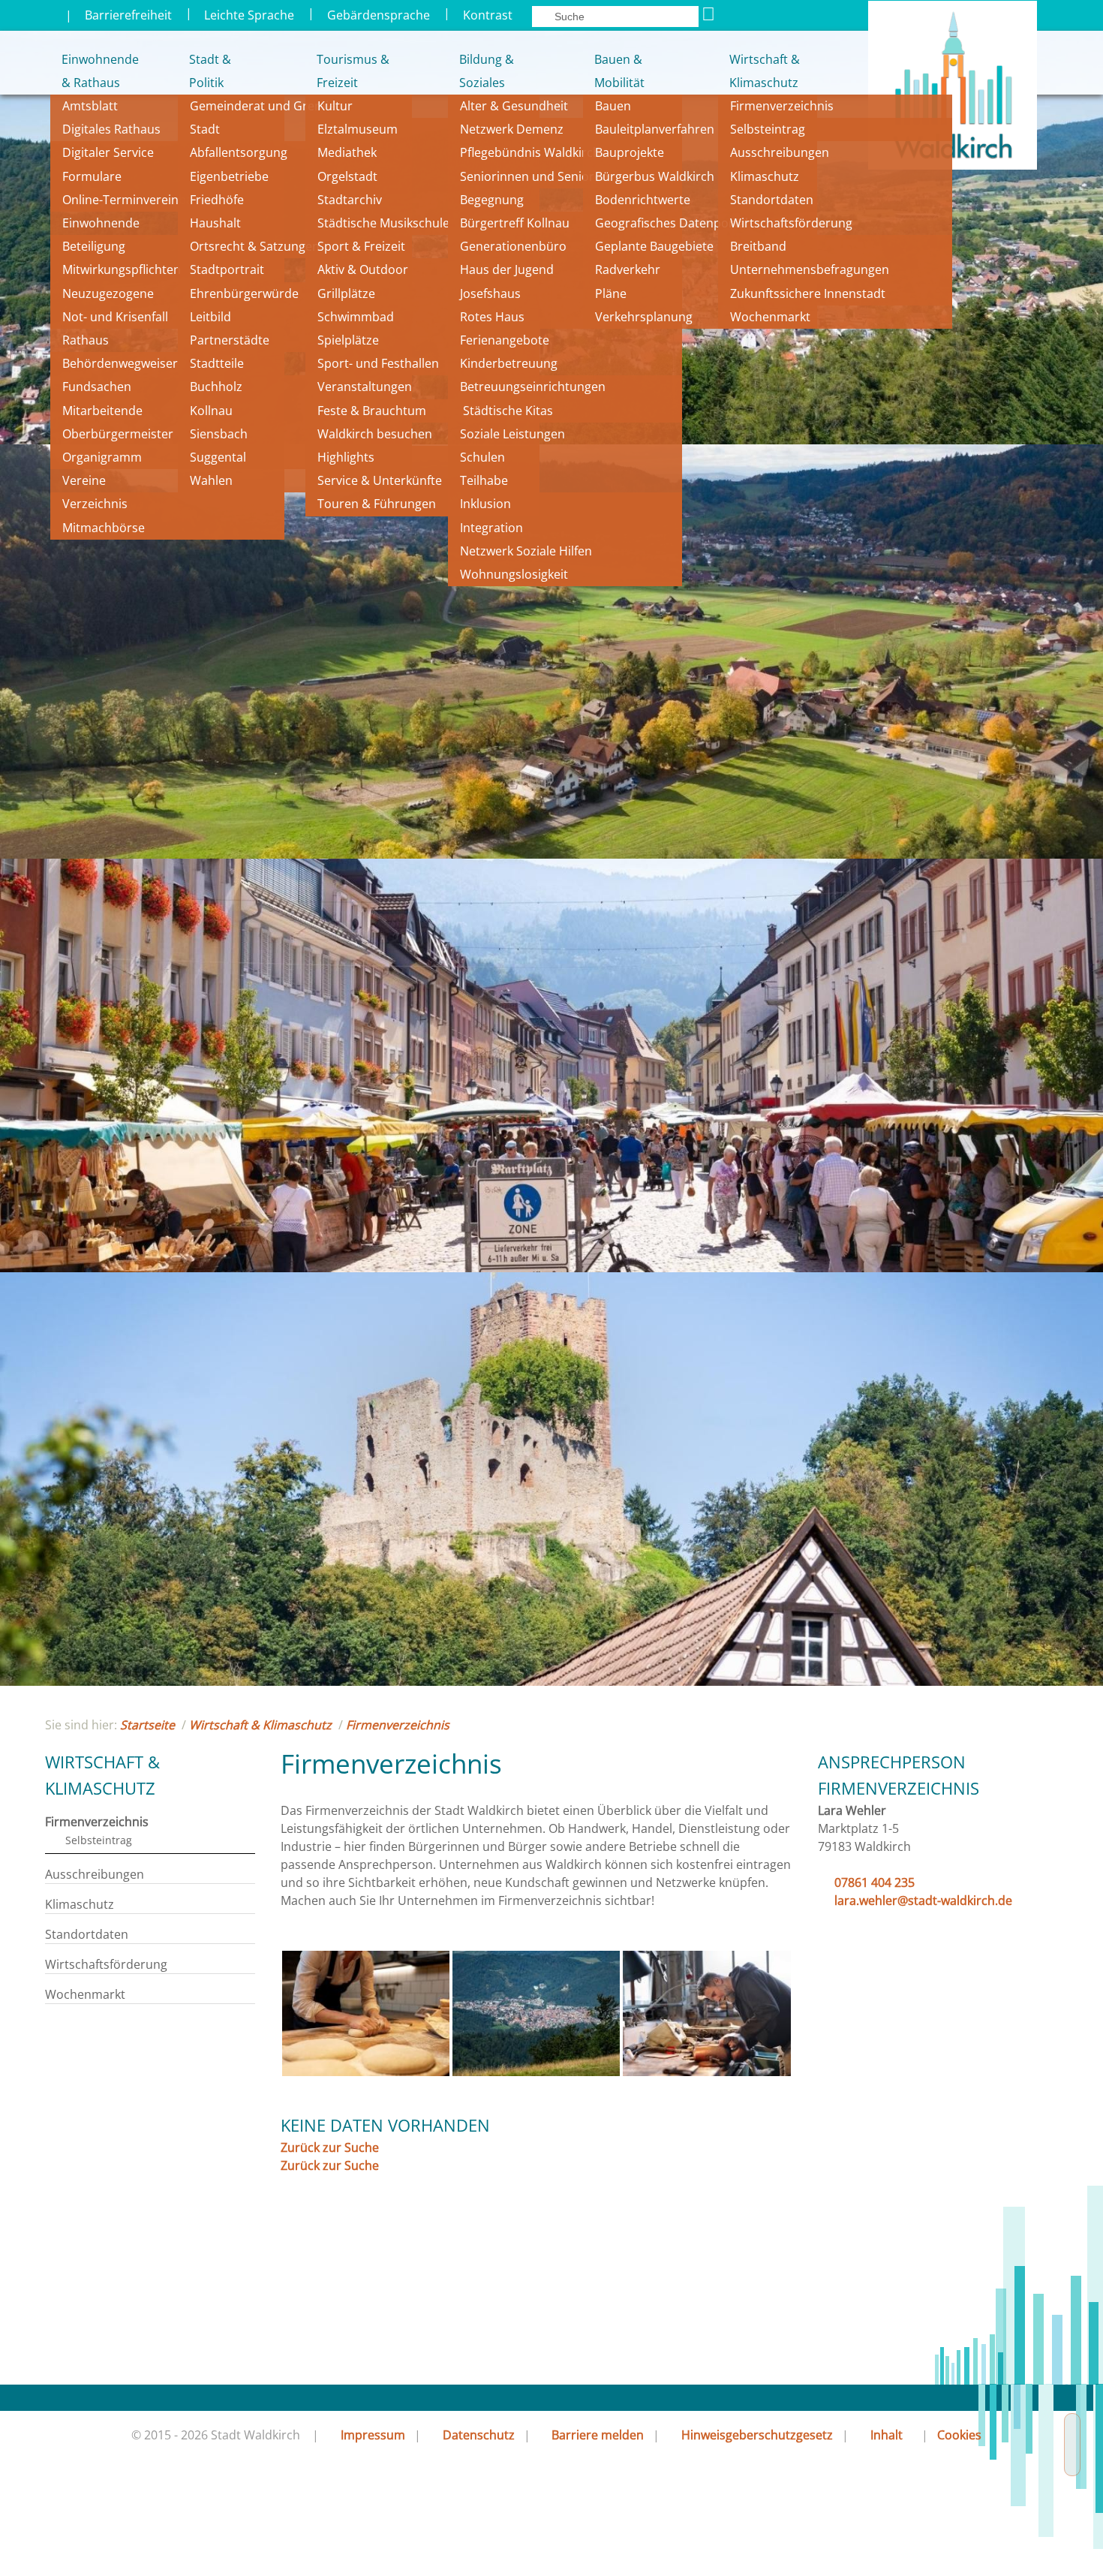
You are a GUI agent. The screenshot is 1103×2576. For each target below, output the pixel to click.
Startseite (147, 1725)
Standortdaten (772, 200)
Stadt (205, 129)
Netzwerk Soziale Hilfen (526, 551)
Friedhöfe (217, 200)
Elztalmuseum (358, 129)
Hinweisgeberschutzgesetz (757, 2435)
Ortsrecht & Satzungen (255, 246)
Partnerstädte (230, 340)
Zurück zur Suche (330, 2147)
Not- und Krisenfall (115, 317)
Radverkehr (628, 269)
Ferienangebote (505, 340)
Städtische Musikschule (383, 223)
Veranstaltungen (365, 387)
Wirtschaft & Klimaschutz (765, 71)
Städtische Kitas (506, 411)
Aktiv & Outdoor (363, 269)
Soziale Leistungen (512, 434)
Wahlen (211, 480)
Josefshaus (490, 293)
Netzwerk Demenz (512, 129)
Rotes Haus (492, 317)
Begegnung (492, 200)
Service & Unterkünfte (380, 480)
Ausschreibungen (780, 152)
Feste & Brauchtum (372, 411)
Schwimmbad (356, 317)
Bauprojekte (630, 152)
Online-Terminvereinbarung (141, 200)
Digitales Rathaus (111, 129)
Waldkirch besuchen (375, 434)
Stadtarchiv (350, 200)
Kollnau (211, 411)
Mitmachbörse (104, 528)
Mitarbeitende (102, 411)
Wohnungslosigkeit (514, 574)
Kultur (335, 106)
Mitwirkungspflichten (122, 269)
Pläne (611, 293)
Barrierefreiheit (128, 15)
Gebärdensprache (379, 15)
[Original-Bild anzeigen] (366, 2072)
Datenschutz (479, 2435)
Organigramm (102, 457)
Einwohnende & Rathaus (90, 71)
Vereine (84, 480)
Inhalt (887, 2435)
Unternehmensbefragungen (810, 269)
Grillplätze (346, 293)
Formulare (92, 176)
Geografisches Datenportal (673, 223)
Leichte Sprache (249, 15)
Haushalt (215, 223)
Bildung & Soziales (487, 71)
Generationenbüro (513, 246)
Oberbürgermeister (118, 434)
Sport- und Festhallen (378, 363)
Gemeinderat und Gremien (266, 106)
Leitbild (212, 317)
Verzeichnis (95, 504)
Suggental (218, 457)
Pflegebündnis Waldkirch (530, 152)
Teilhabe (484, 480)
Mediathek (347, 152)
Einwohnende (101, 223)
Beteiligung (94, 246)
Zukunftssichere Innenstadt (808, 293)
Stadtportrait (227, 269)
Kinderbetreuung (509, 363)
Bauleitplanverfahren (655, 129)
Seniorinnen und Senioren (534, 176)
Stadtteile (217, 363)
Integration (491, 528)
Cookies (959, 2435)
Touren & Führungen (377, 504)
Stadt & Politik (210, 71)
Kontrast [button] (488, 15)
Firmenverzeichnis (782, 106)
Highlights (346, 457)
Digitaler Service (108, 152)
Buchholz (216, 387)
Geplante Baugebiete (654, 246)
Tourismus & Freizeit (352, 71)
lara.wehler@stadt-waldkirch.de (923, 1900)
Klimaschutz (765, 176)
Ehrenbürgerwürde (244, 293)
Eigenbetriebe (229, 176)
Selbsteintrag (768, 129)
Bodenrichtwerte (643, 200)
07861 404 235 (875, 1882)
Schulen (482, 457)
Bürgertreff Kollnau (515, 223)
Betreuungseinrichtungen (533, 387)
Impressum (373, 2435)
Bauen (613, 106)
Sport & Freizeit (361, 246)
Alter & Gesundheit (514, 106)
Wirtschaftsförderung (791, 223)
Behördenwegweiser (120, 363)
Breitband (758, 246)
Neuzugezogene (108, 293)
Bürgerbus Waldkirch (655, 176)
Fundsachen (97, 387)
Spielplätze (348, 340)
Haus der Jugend (507, 269)
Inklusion (485, 504)
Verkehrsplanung (644, 317)
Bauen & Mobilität (619, 71)
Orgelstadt (349, 176)
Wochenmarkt (770, 317)
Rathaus (86, 340)
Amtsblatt (90, 106)
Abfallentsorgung (239, 152)
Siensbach (219, 434)
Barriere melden (598, 2435)
